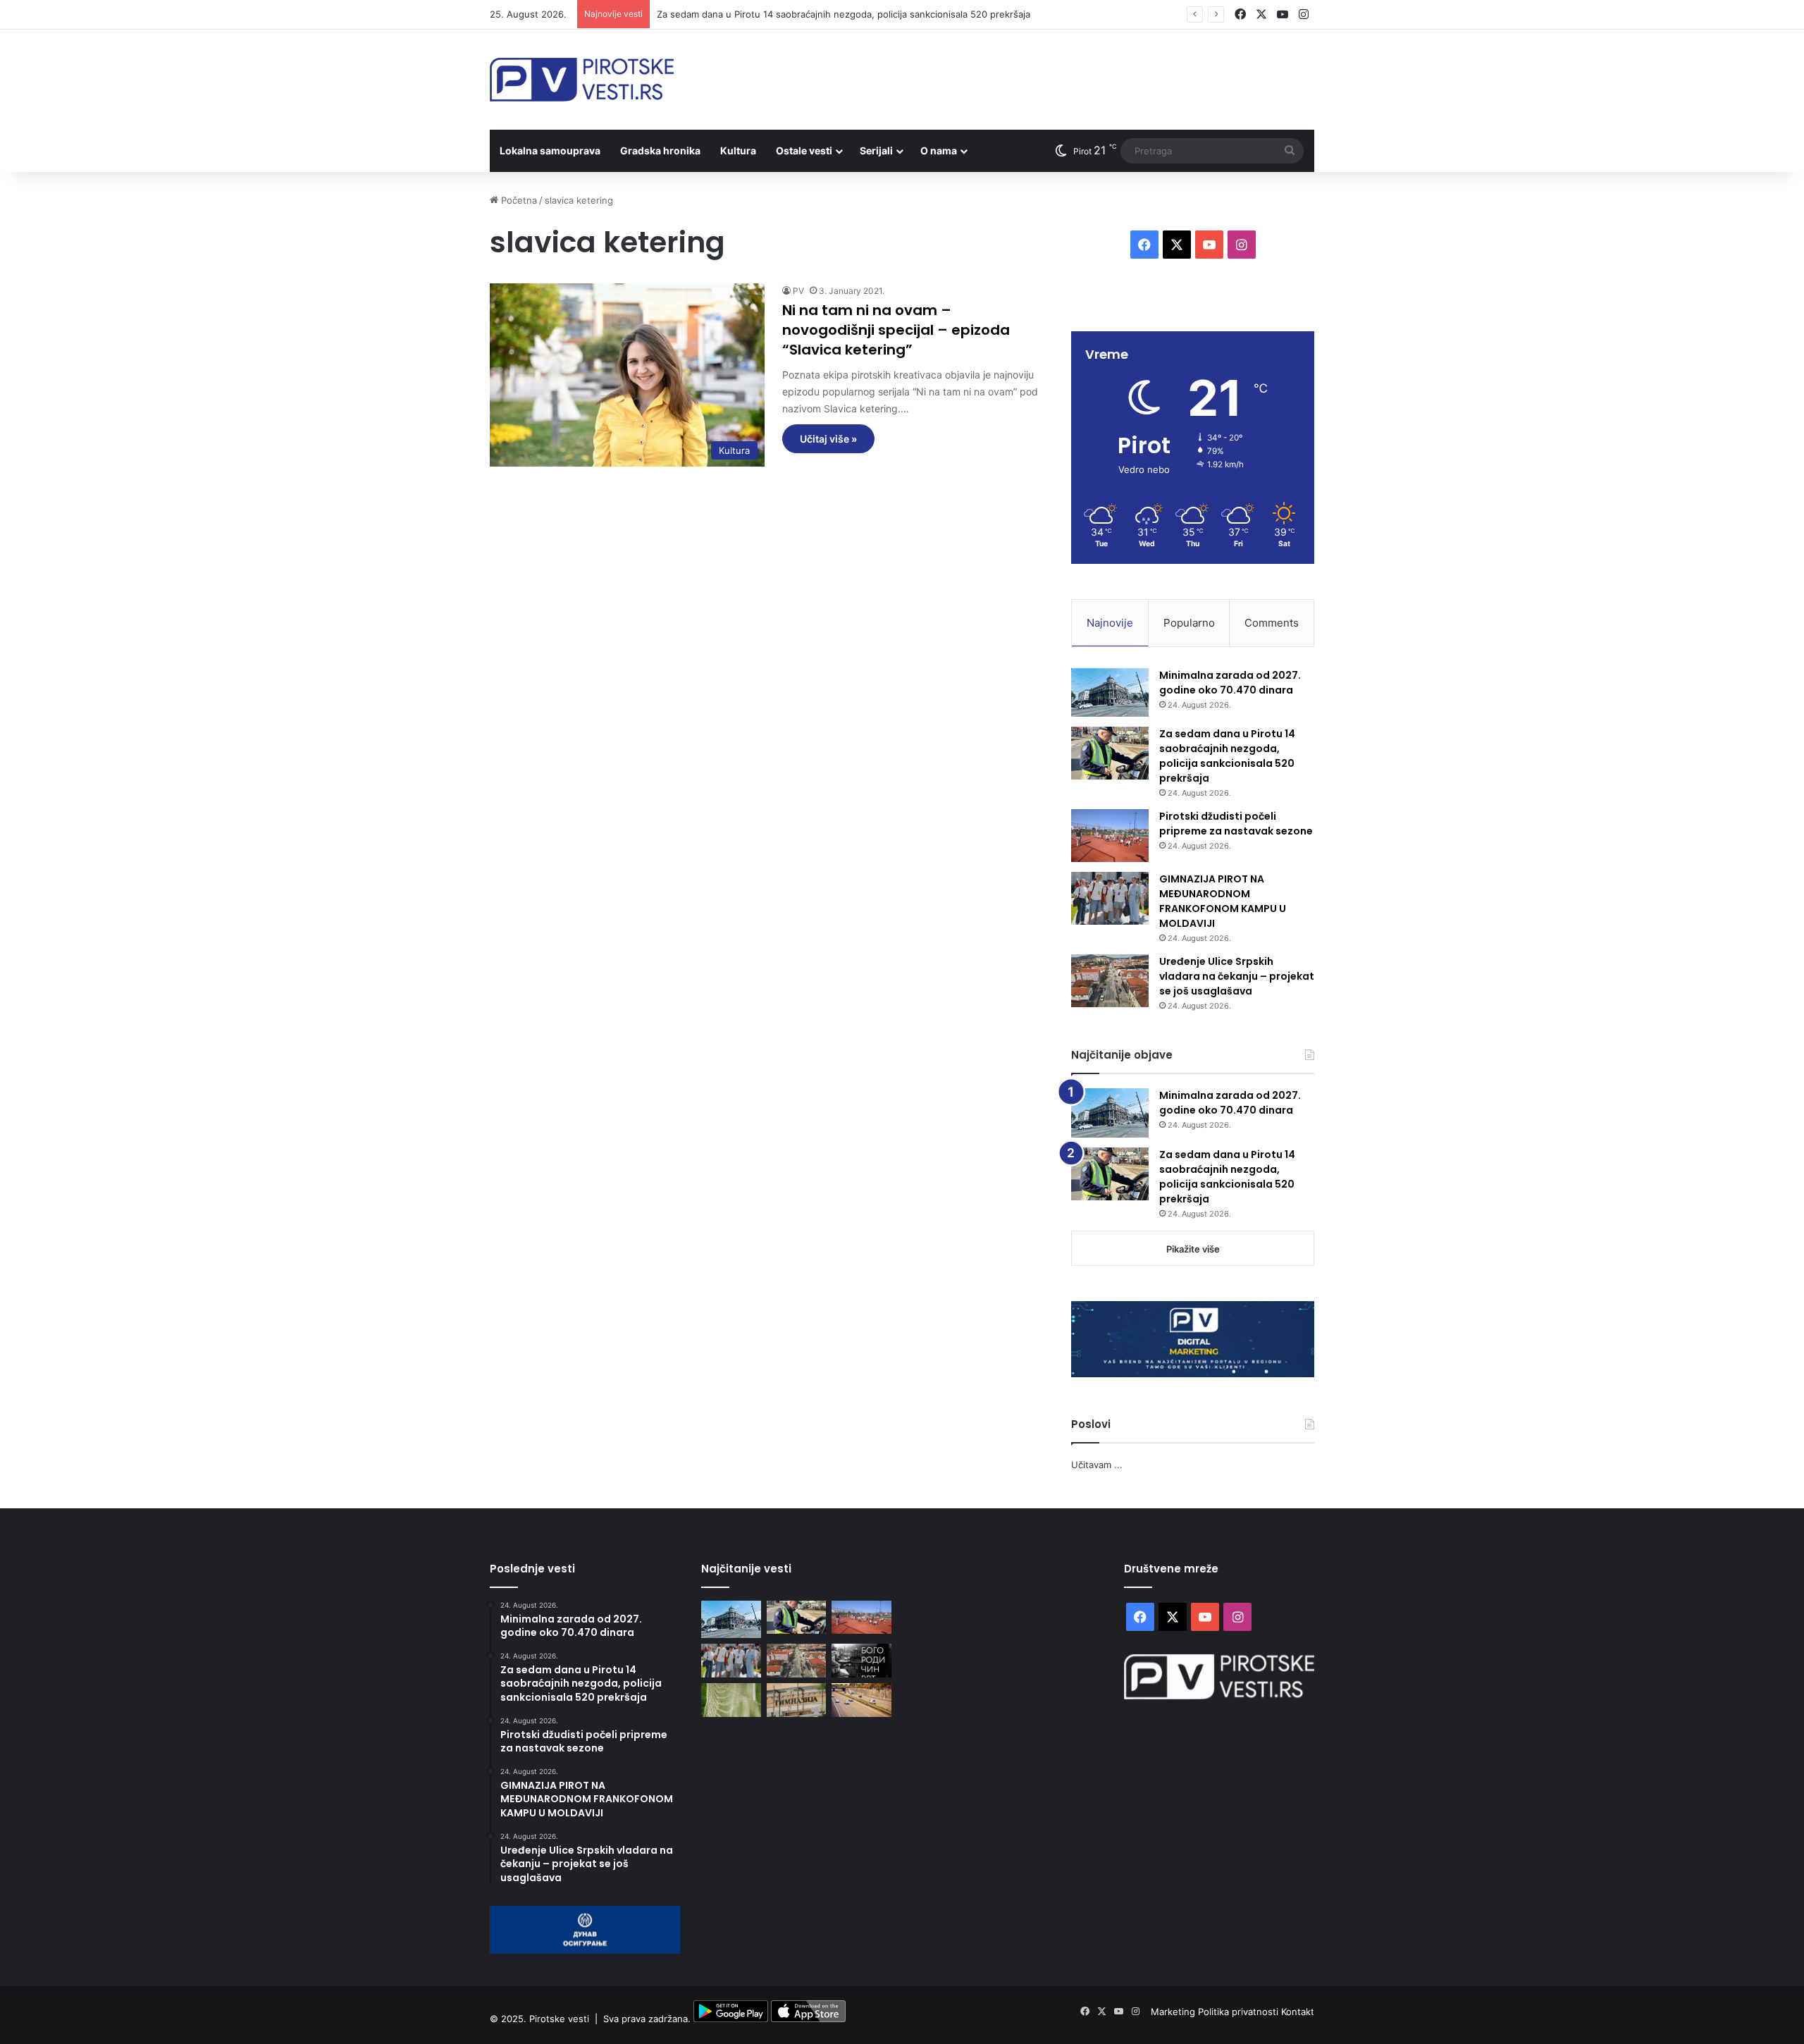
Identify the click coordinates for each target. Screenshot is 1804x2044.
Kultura (738, 150)
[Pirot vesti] (582, 80)
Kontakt (1298, 2012)
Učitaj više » (828, 439)
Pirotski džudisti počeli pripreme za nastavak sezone (1236, 824)
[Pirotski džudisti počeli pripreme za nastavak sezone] (1110, 836)
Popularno (1189, 623)
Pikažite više (1193, 1249)
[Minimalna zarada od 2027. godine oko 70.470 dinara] (1110, 693)
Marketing (1174, 2012)
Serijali (876, 150)
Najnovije (1110, 623)
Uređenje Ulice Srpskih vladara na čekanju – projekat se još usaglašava (1237, 976)
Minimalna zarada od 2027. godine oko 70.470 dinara (1230, 683)
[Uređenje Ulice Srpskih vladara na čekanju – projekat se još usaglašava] (1110, 981)
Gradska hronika (660, 150)
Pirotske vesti (559, 2019)
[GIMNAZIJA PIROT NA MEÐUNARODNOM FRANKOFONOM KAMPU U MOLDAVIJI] (1110, 898)
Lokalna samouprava (550, 150)
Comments (1272, 623)
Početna (518, 200)
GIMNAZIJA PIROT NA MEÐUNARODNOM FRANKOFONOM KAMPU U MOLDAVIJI (1223, 901)
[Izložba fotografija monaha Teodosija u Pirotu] (861, 1661)
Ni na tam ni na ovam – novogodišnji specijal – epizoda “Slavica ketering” (896, 330)
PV (798, 291)
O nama (939, 150)
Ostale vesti (804, 150)
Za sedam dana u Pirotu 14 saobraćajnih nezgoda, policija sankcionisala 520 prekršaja (844, 14)
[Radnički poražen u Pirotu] (731, 1700)
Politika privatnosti (1240, 2012)
